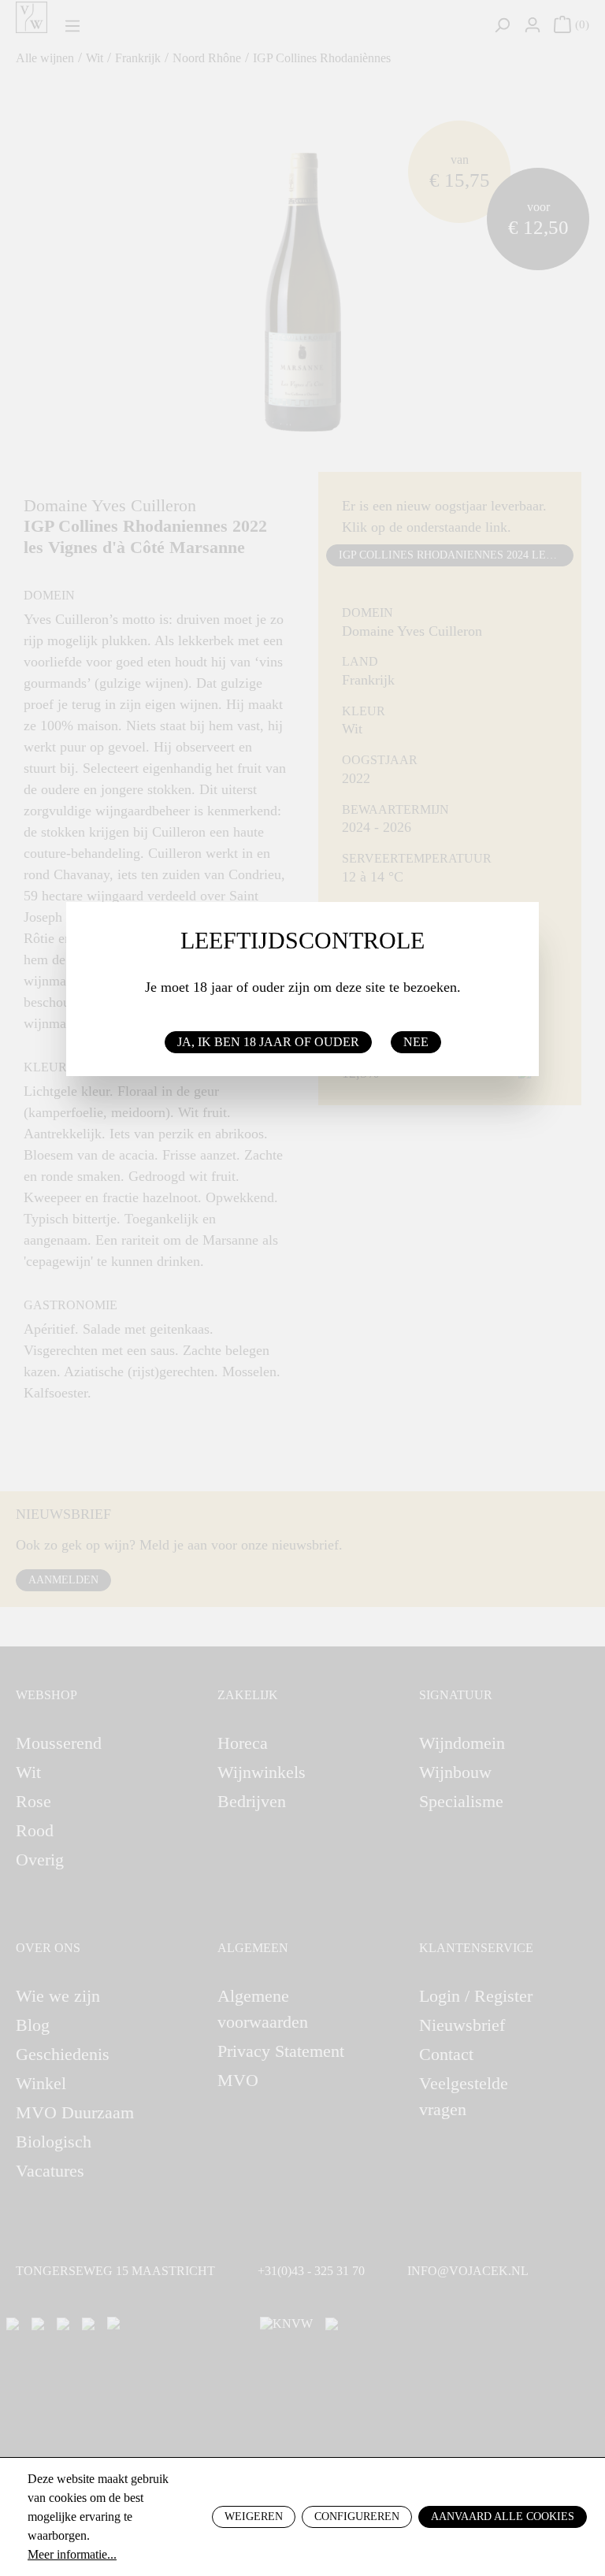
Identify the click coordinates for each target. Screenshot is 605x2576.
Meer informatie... (72, 2554)
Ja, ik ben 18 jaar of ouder (268, 1042)
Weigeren (254, 2517)
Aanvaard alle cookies (503, 2517)
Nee (416, 1042)
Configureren (357, 2517)
